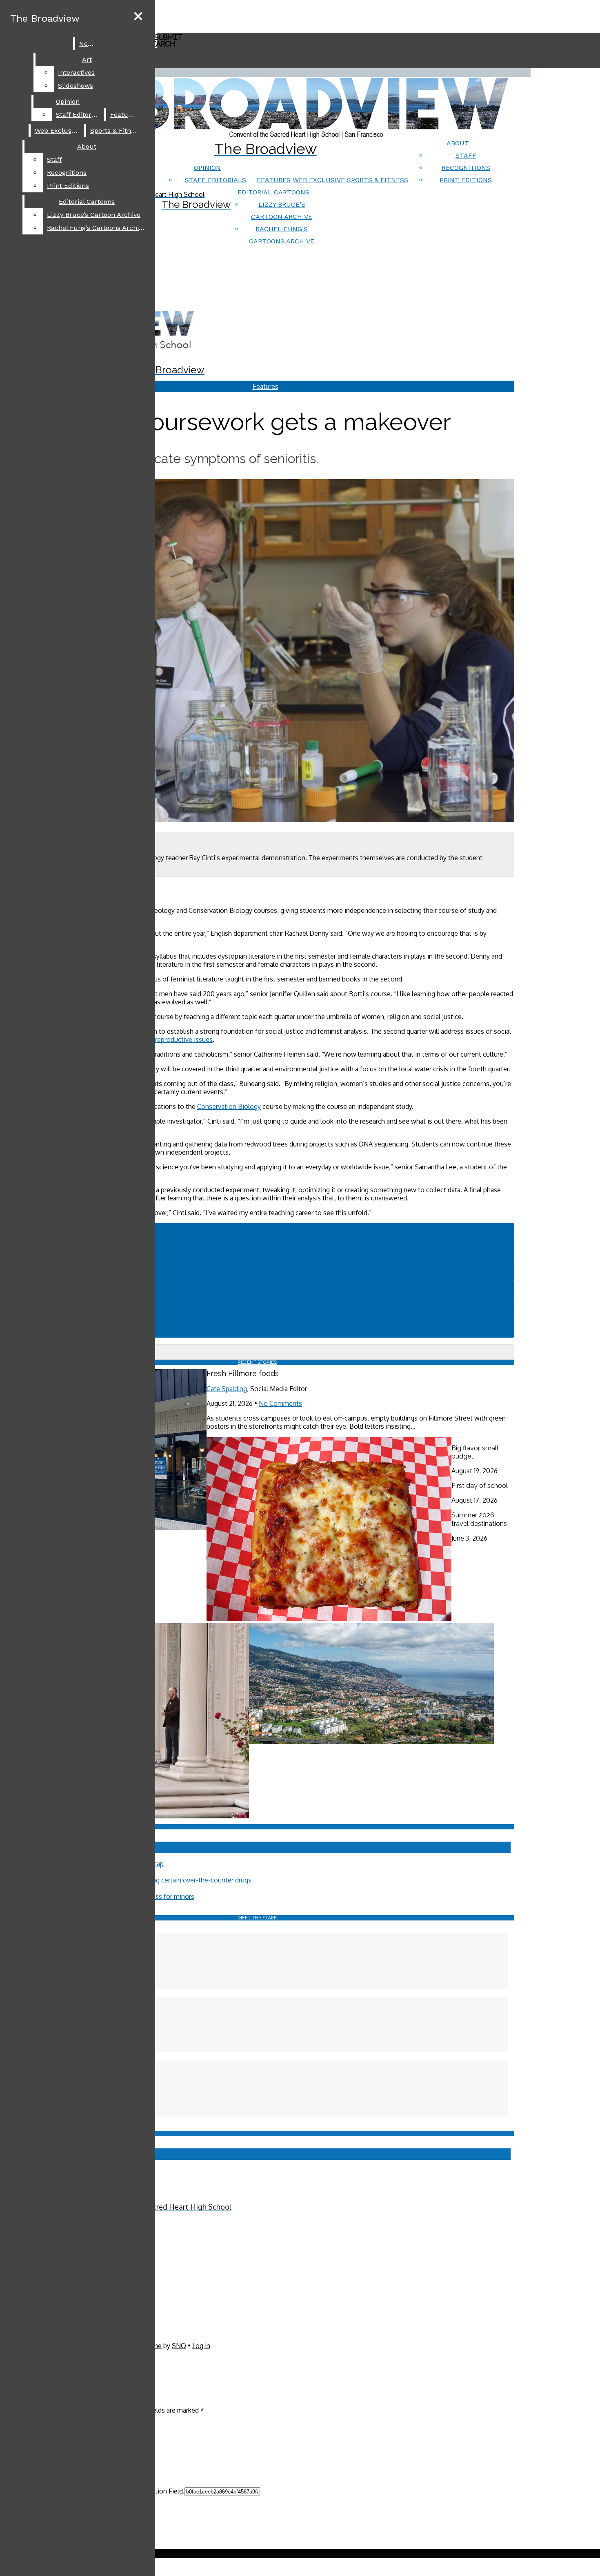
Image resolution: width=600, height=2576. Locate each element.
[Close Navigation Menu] (138, 17)
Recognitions (466, 168)
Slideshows (76, 86)
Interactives (76, 72)
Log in (201, 2346)
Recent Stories (257, 1362)
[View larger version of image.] (257, 651)
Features (274, 180)
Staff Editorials (216, 180)
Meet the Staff (257, 1918)
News (88, 43)
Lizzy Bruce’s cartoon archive (94, 215)
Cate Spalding (227, 1389)
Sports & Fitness (378, 180)
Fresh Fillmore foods (243, 1373)
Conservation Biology (229, 1106)
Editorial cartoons (273, 192)
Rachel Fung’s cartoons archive (96, 228)
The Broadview (45, 18)
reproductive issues (184, 1039)
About (458, 143)
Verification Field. (159, 2491)
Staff (466, 155)
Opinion (207, 168)
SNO (179, 2346)
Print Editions (466, 180)
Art (87, 59)
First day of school (480, 1486)
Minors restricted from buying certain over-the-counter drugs (162, 1880)
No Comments (280, 1403)
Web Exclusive (319, 180)
